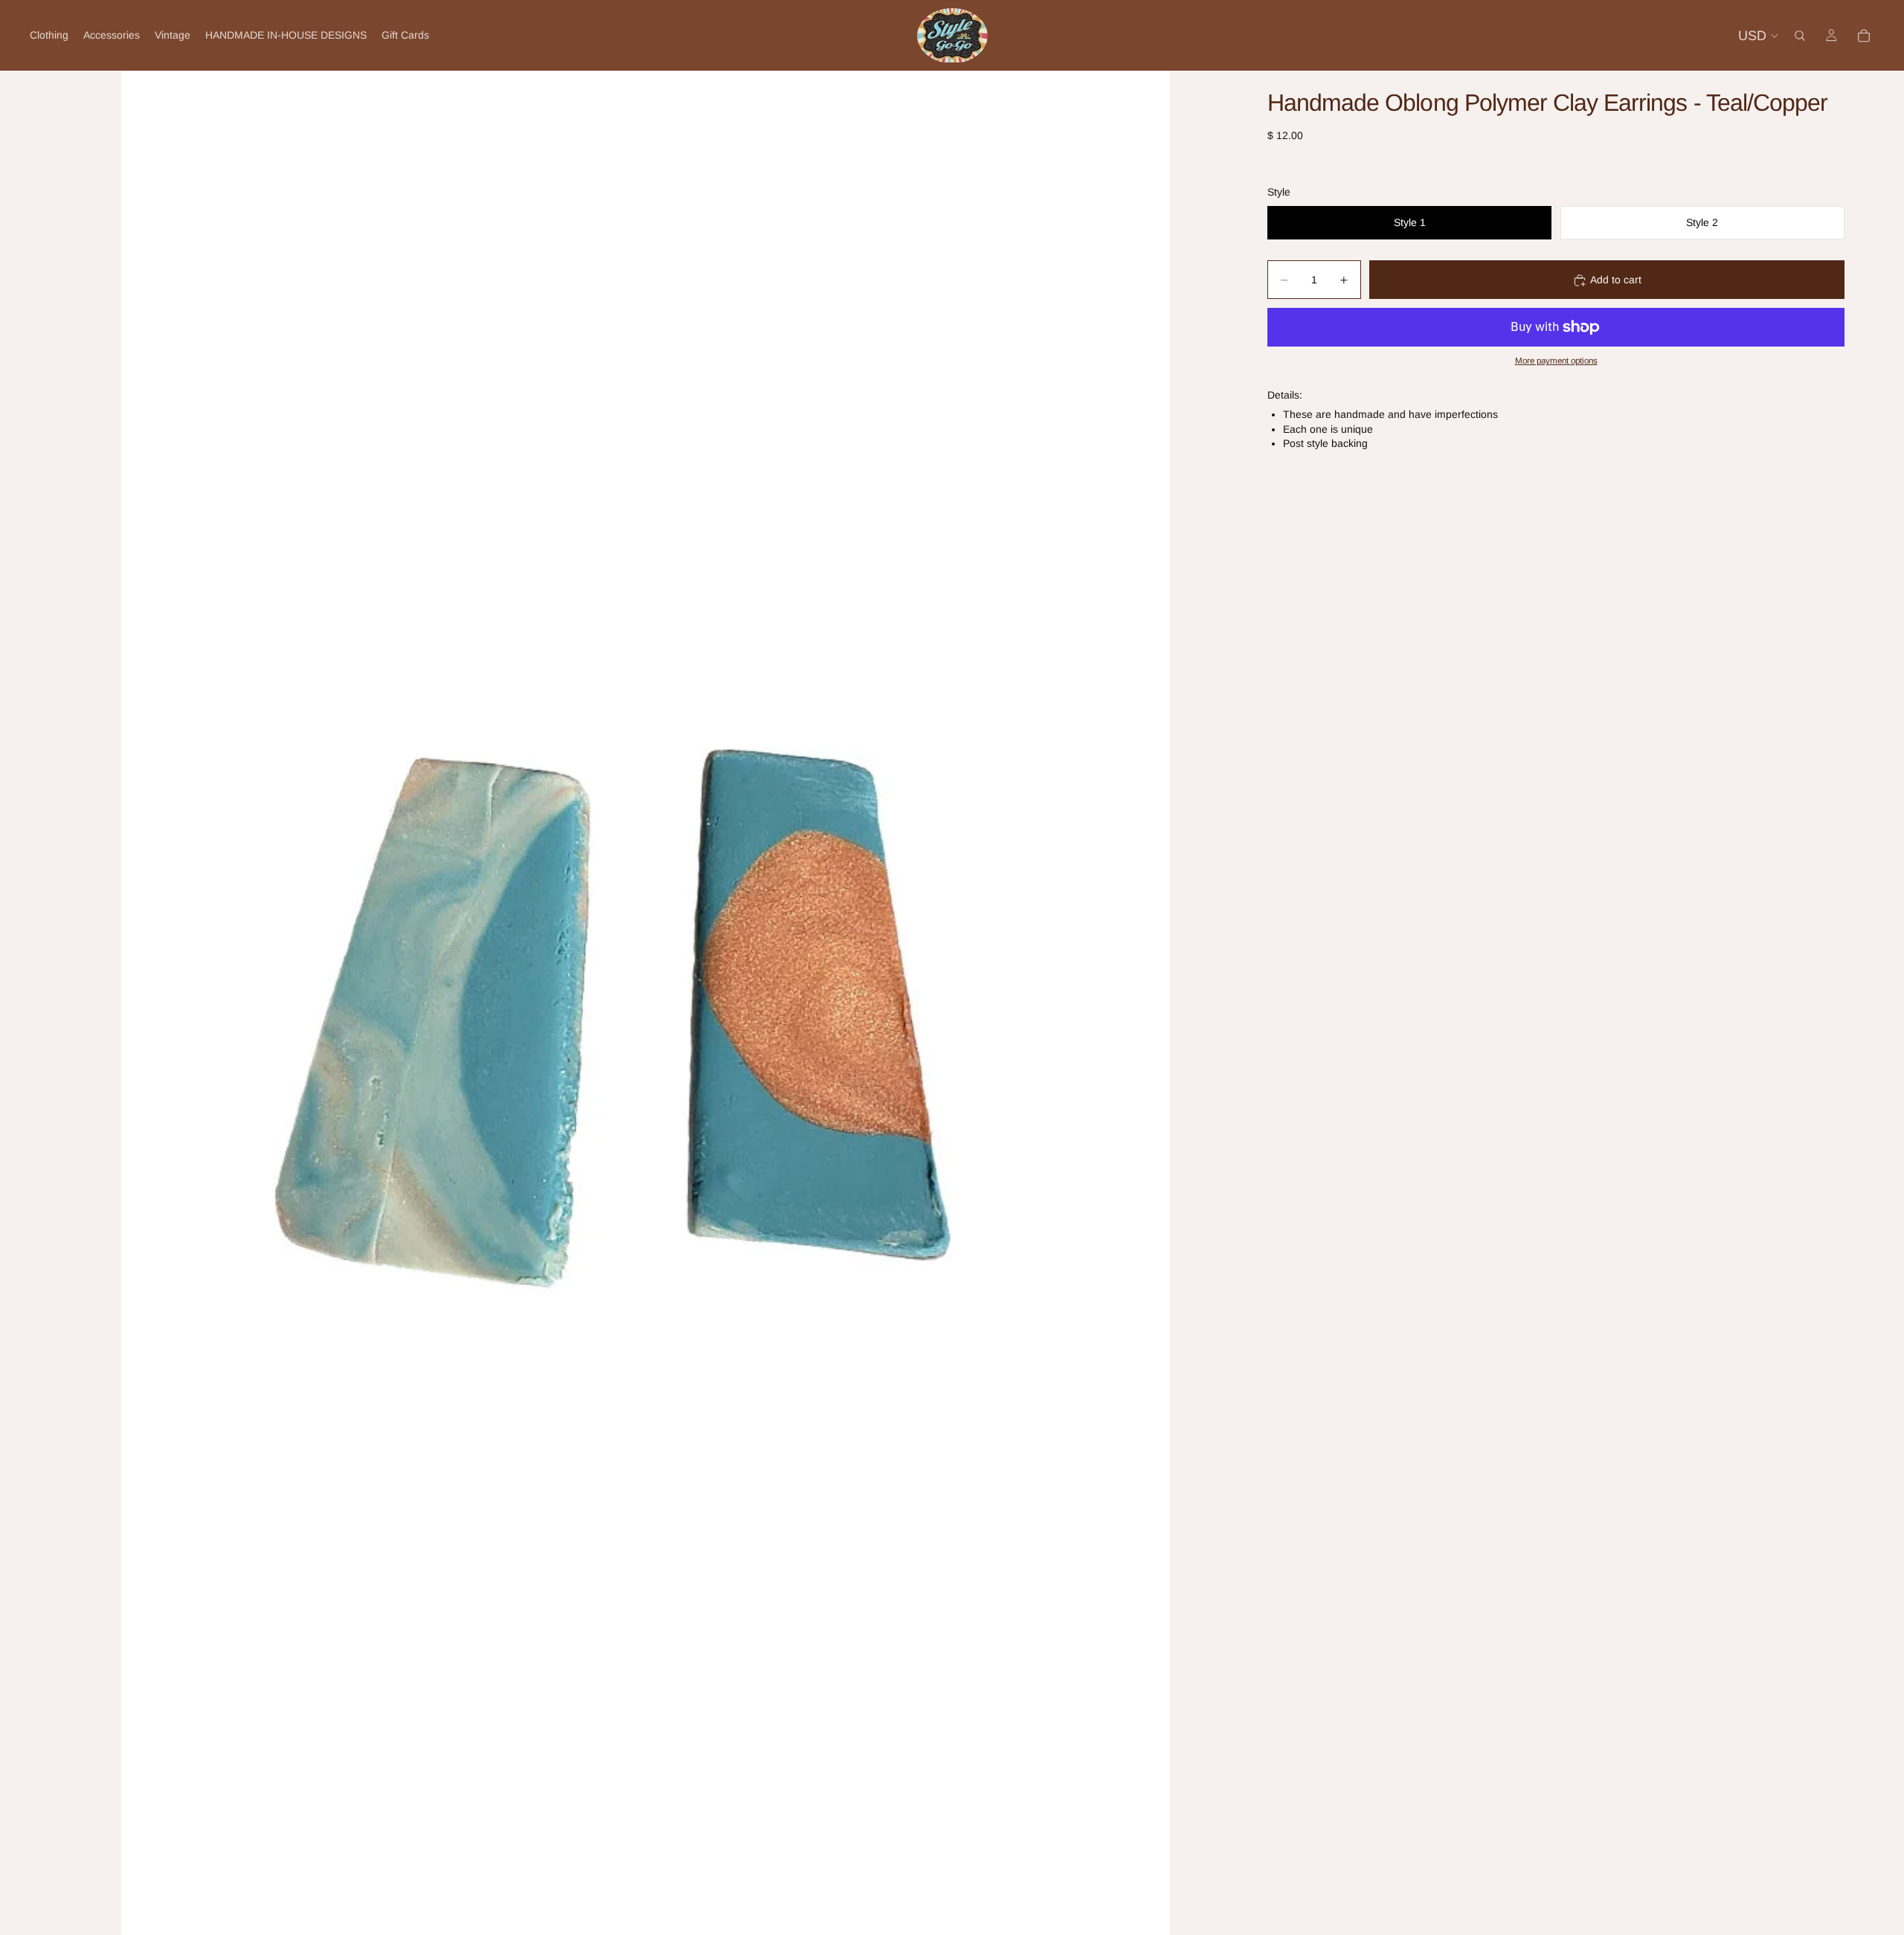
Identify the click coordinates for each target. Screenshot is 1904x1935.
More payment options (1556, 361)
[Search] (1800, 36)
